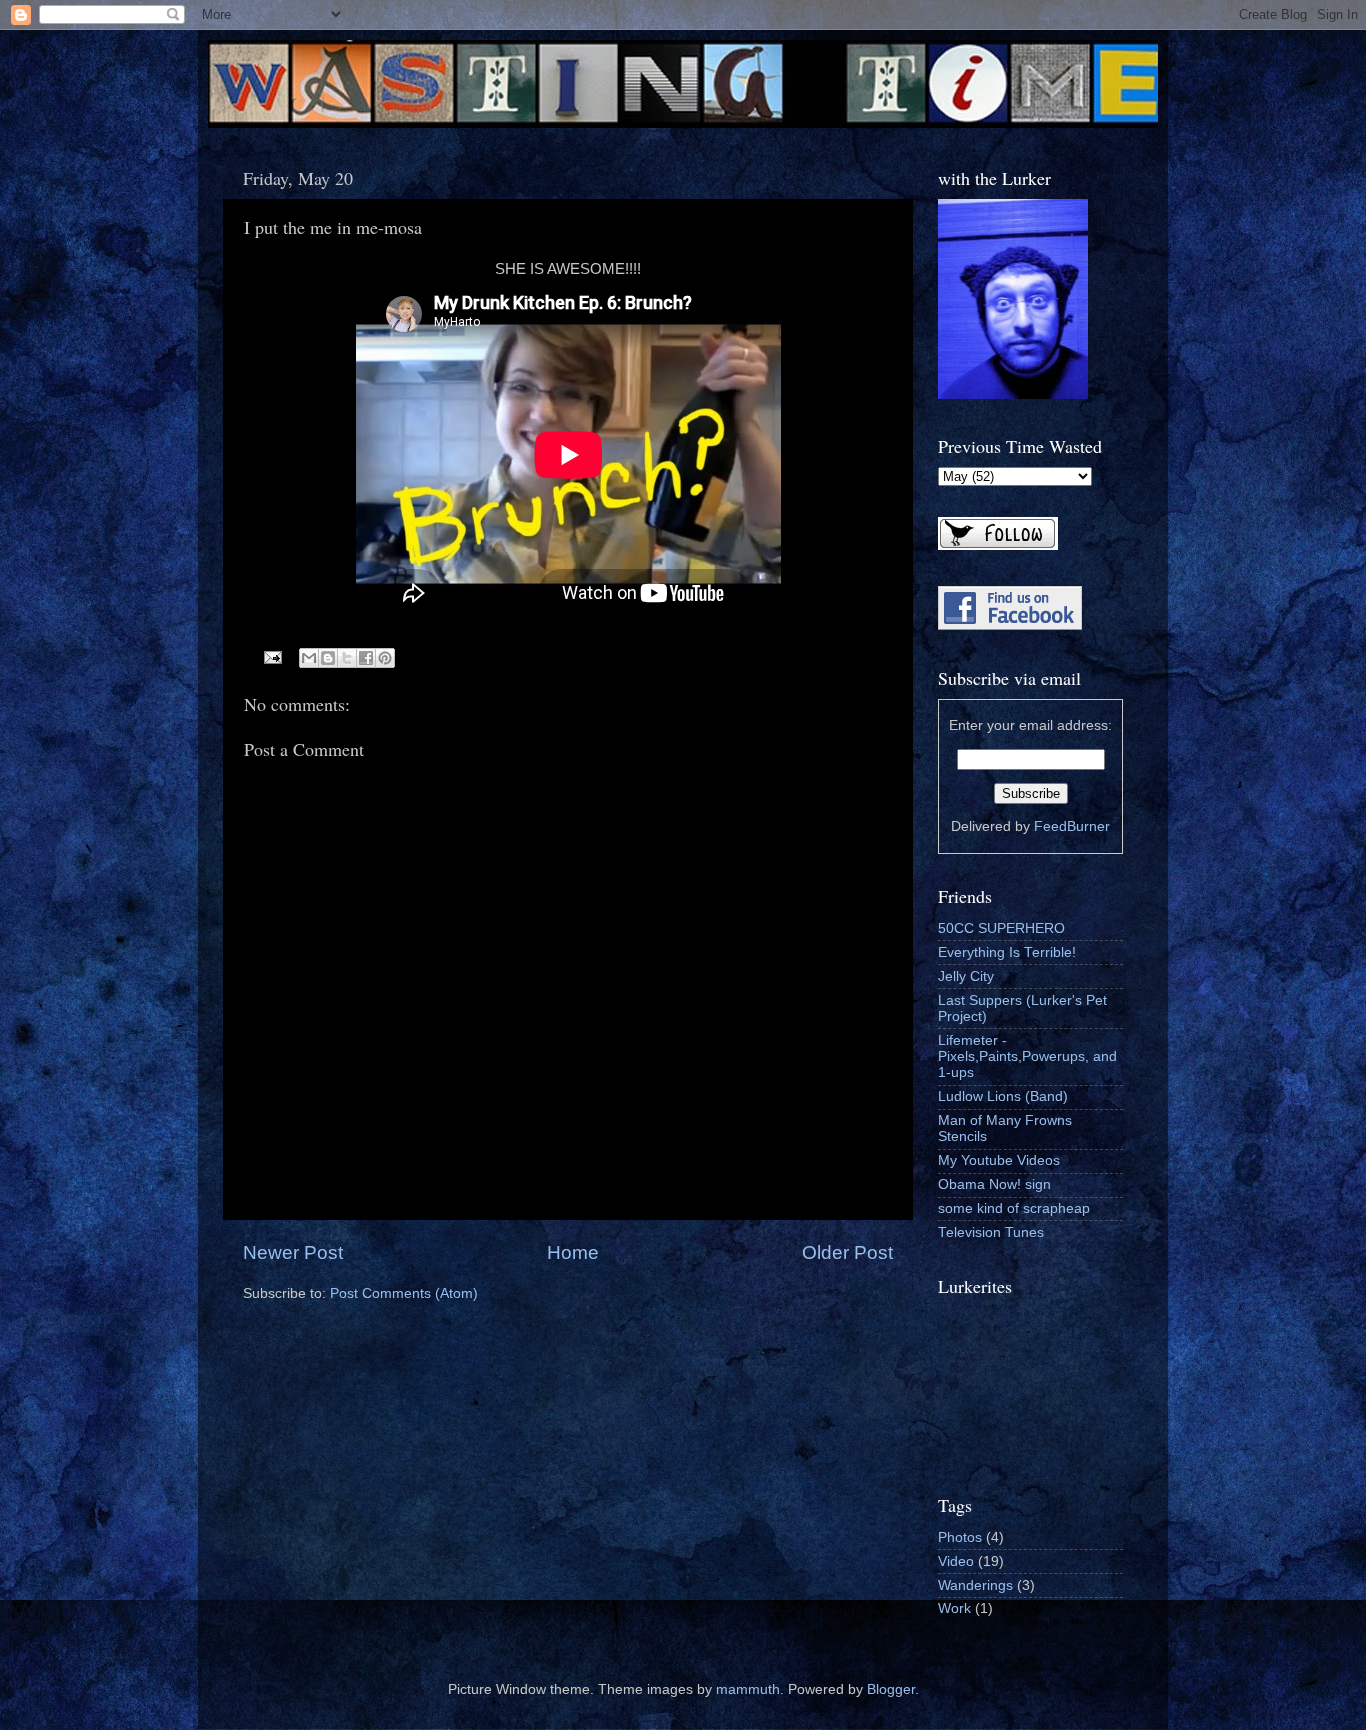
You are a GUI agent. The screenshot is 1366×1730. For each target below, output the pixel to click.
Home (573, 1252)
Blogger (891, 1689)
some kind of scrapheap (1014, 1208)
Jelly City (966, 976)
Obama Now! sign (994, 1184)
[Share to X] (347, 658)
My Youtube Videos (999, 1160)
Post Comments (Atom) (404, 1293)
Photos (960, 1537)
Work (954, 1608)
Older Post (847, 1252)
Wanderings (975, 1585)
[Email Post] (272, 656)
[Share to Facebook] (366, 658)
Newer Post (293, 1252)
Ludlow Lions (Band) (1003, 1096)
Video (956, 1561)
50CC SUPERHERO (1001, 928)
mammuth (748, 1689)
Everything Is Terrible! (1007, 952)
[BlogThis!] (328, 658)
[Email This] (309, 658)
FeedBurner (1072, 826)
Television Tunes (991, 1232)
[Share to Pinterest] (385, 658)
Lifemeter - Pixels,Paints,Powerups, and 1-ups (1027, 1056)
